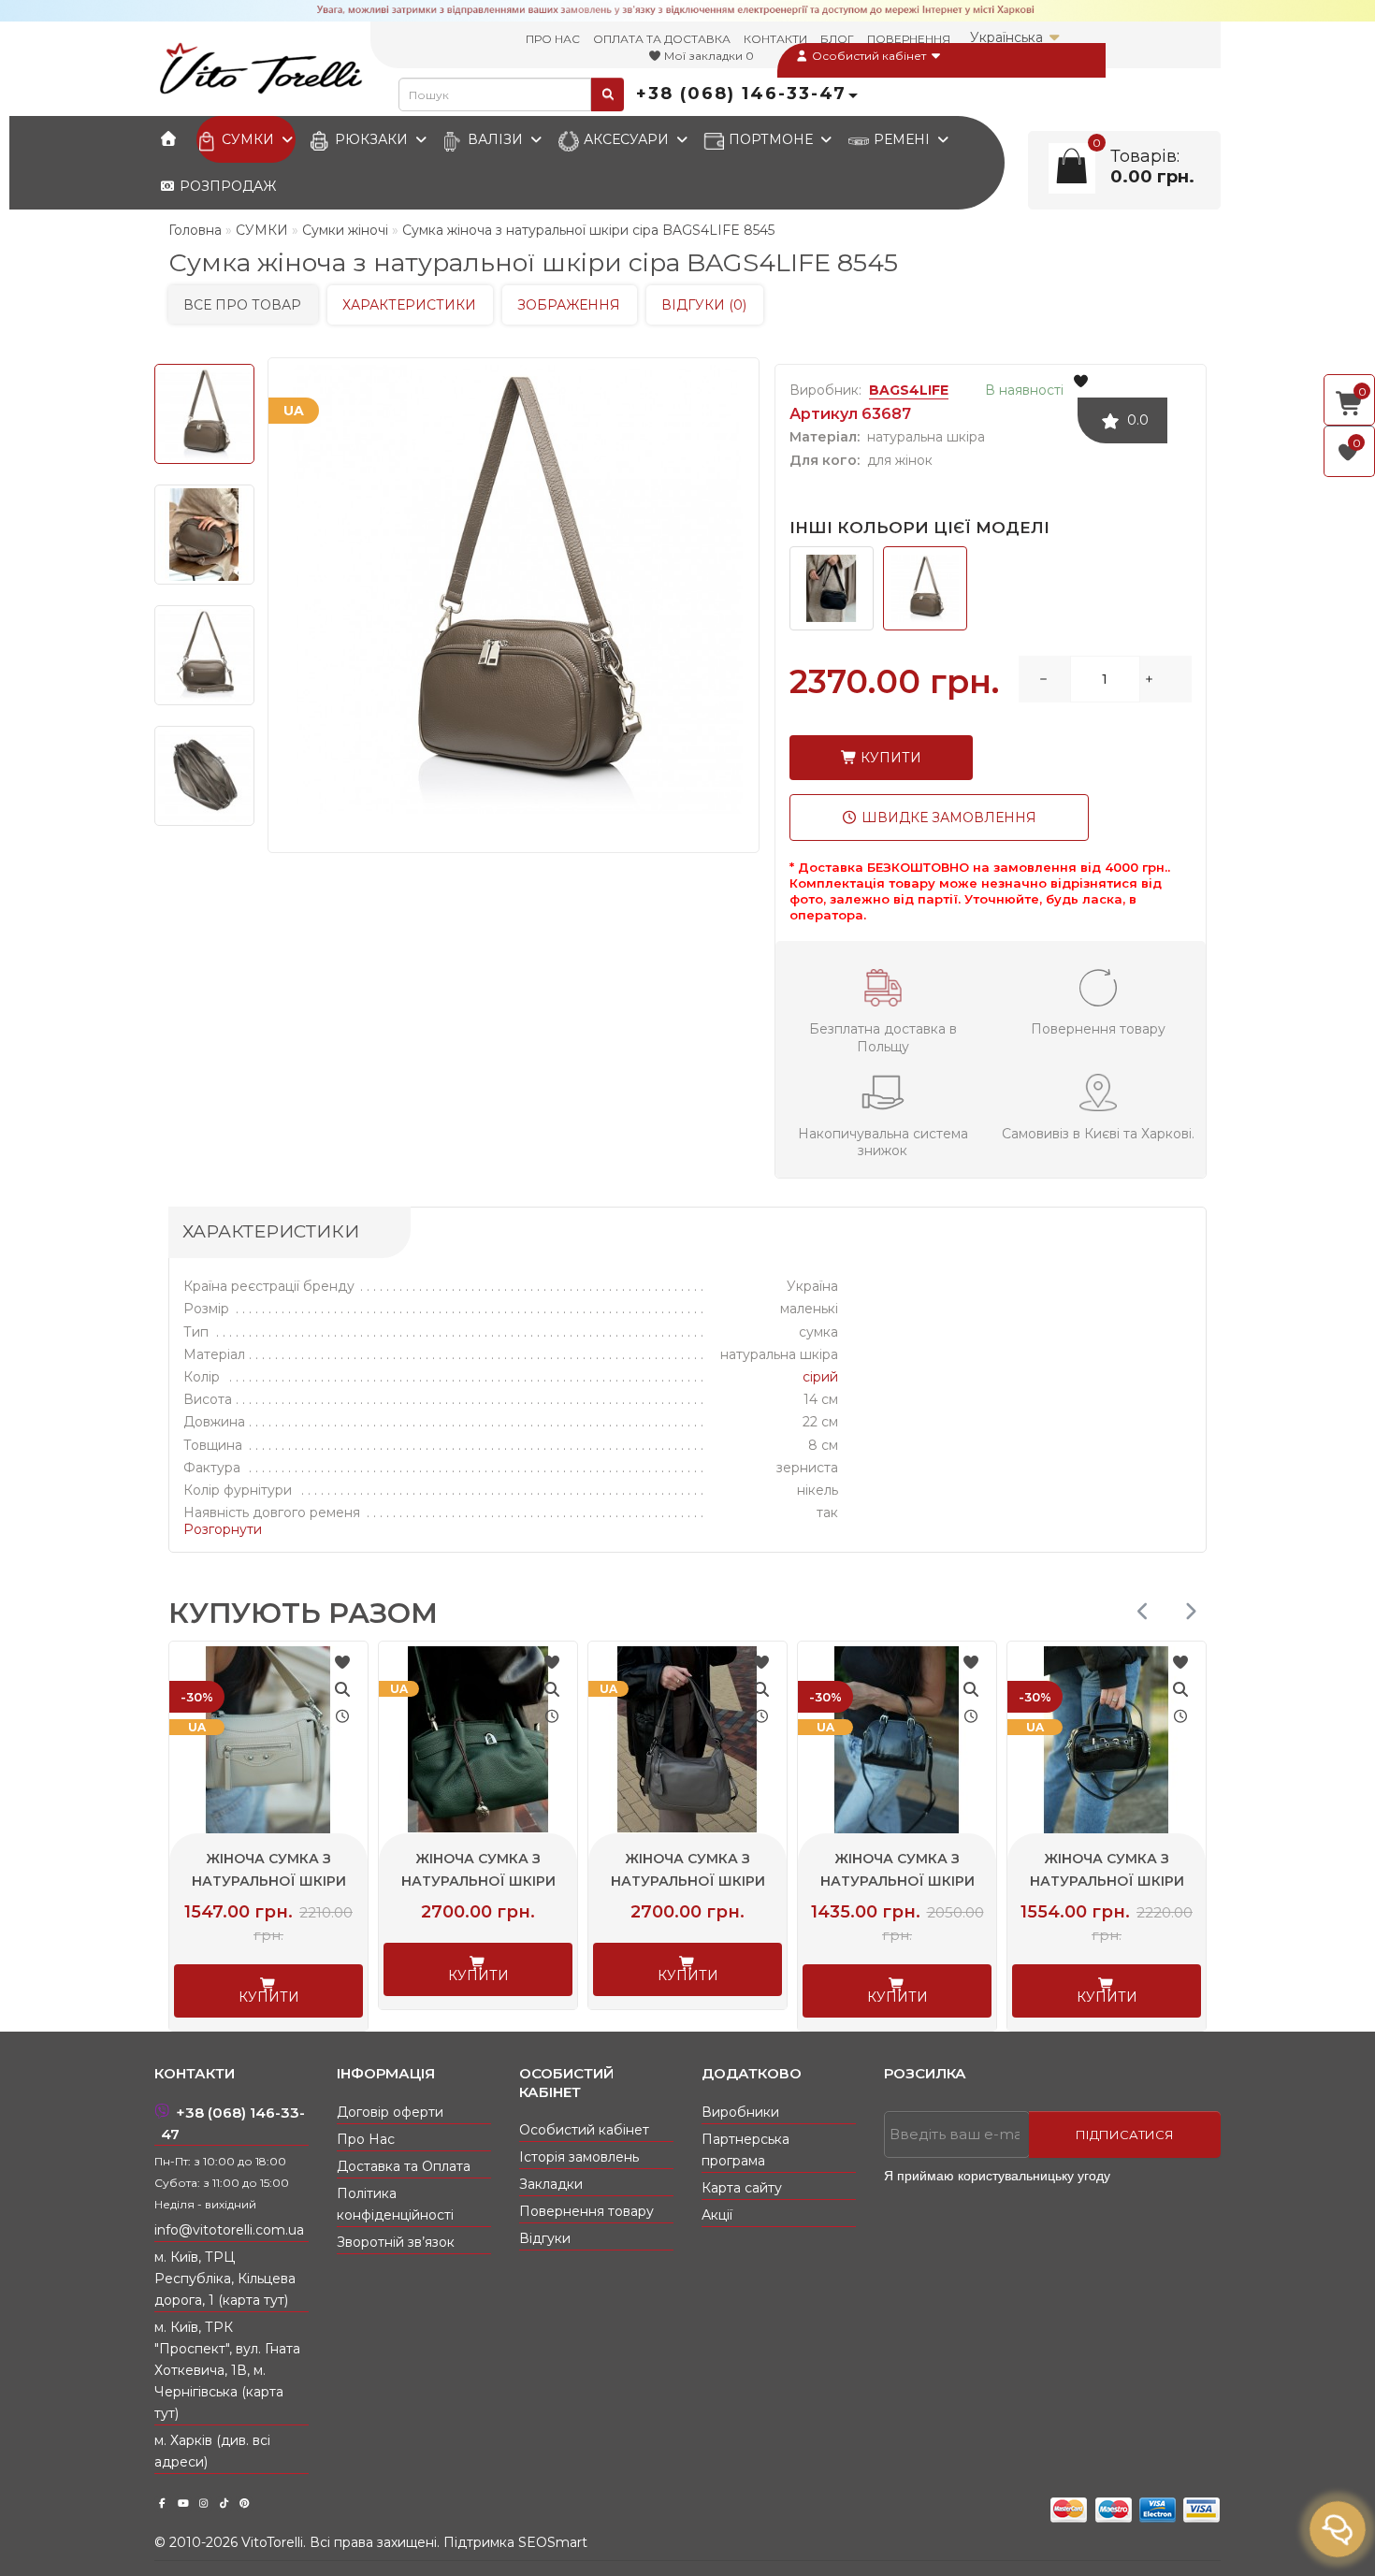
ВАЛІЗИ (495, 139)
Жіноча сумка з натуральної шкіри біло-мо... (1168, 1881)
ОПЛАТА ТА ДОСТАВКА (662, 39)
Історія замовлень (579, 2157)
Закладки (551, 2184)
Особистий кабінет (869, 56)
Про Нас (366, 2139)
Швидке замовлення (947, 818)
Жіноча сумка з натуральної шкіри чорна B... (749, 1881)
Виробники (740, 2112)
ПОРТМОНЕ (771, 139)
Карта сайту (742, 2188)
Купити (889, 758)
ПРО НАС (553, 39)
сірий (820, 1377)
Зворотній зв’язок (396, 2242)
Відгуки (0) (704, 305)
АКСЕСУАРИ (626, 139)
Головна (195, 230)
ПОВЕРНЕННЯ (909, 39)
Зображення (569, 305)
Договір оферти (390, 2112)
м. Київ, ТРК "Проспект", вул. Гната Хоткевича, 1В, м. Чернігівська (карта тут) (227, 2370)
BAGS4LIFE (909, 390)
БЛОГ (837, 39)
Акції (717, 2215)
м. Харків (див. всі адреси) (212, 2451)
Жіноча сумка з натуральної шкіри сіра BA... (539, 1881)
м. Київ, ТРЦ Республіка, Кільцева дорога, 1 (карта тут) (225, 2279)
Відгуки (545, 2238)
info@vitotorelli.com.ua (229, 2230)
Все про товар (242, 305)
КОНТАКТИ (775, 39)
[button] (1190, 1611)
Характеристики (409, 305)
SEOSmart (553, 2542)
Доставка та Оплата (404, 2166)
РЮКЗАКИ (371, 139)
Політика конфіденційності (395, 2204)
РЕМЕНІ (902, 139)
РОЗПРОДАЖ (226, 186)
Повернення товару (586, 2211)
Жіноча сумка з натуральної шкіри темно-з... (330, 1881)
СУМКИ (248, 139)
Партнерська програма (745, 2150)
